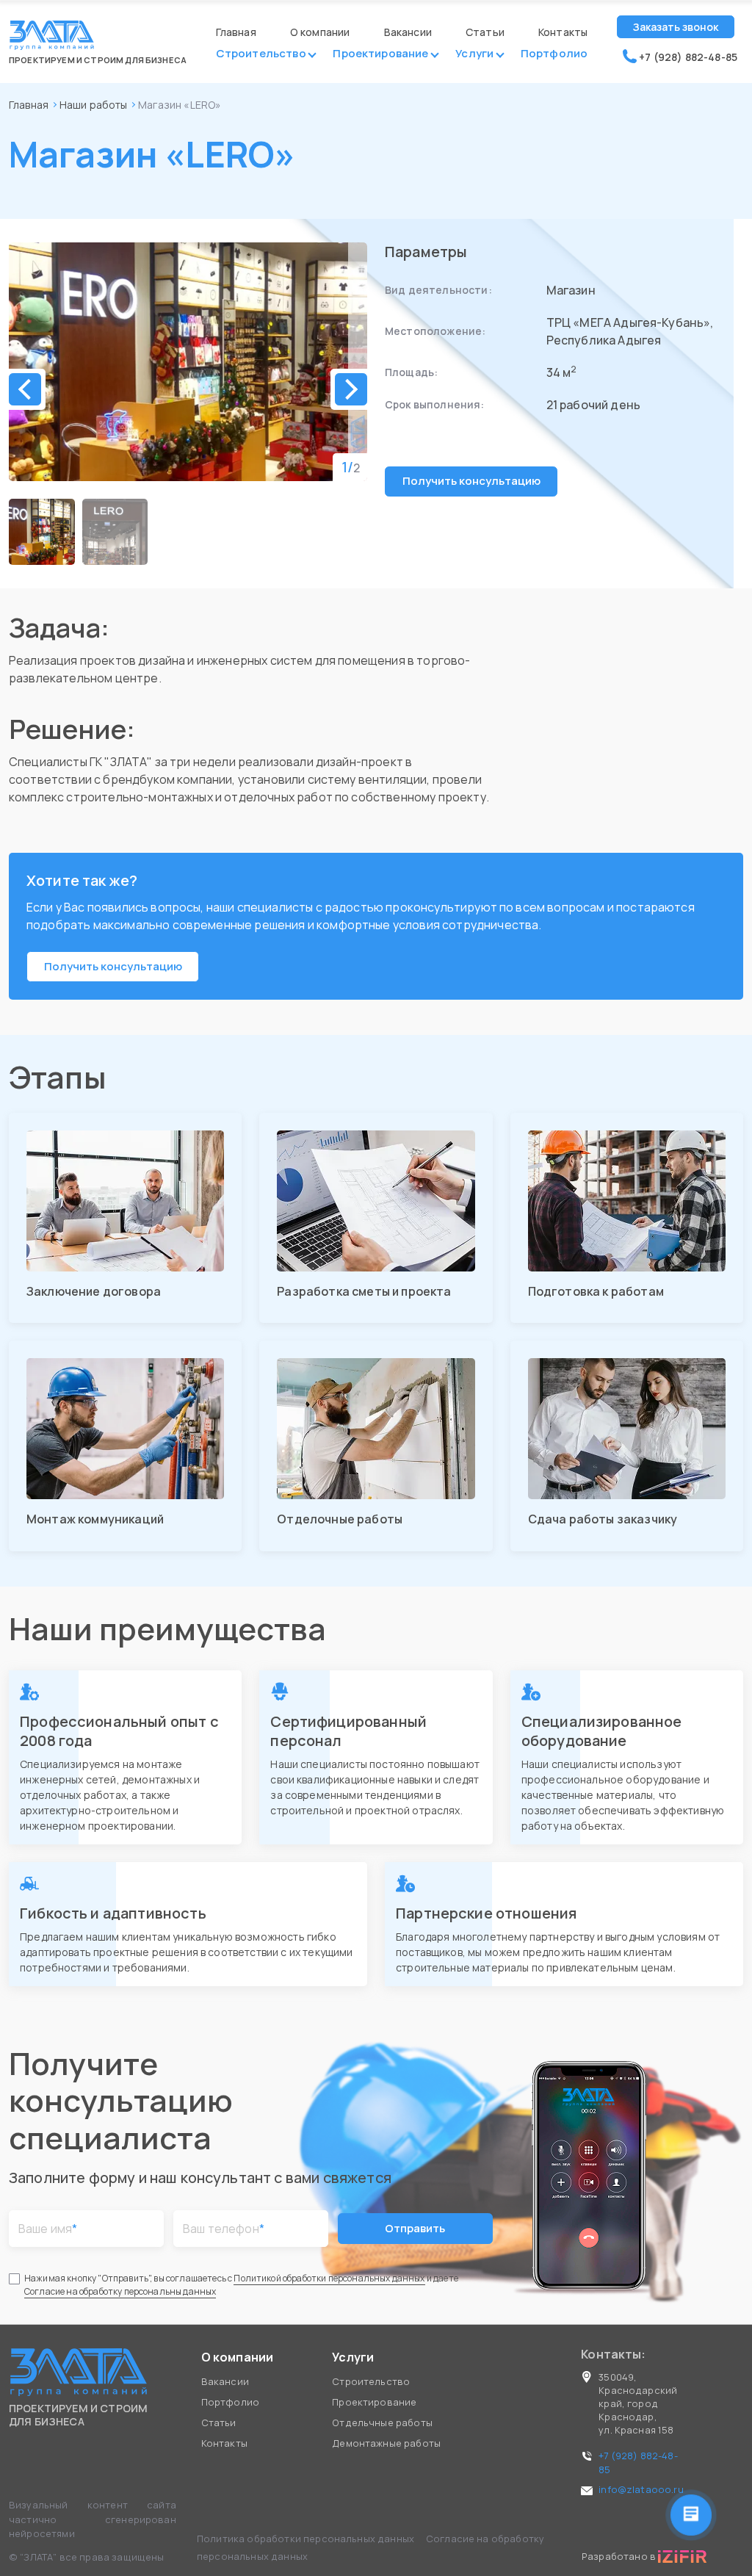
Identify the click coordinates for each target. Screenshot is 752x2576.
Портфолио (554, 55)
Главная (236, 32)
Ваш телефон (224, 2229)
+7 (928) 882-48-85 (687, 57)
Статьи (485, 32)
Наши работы (94, 105)
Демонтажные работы (386, 2443)
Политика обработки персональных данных (307, 2539)
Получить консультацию (471, 481)
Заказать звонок (676, 27)
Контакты (563, 32)
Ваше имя (48, 2229)
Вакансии (408, 32)
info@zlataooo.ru (641, 2489)
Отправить (415, 2228)
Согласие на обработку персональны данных (120, 2291)
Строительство (261, 55)
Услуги (474, 55)
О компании (320, 32)
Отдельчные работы (382, 2422)
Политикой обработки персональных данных (329, 2278)
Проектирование (380, 55)
